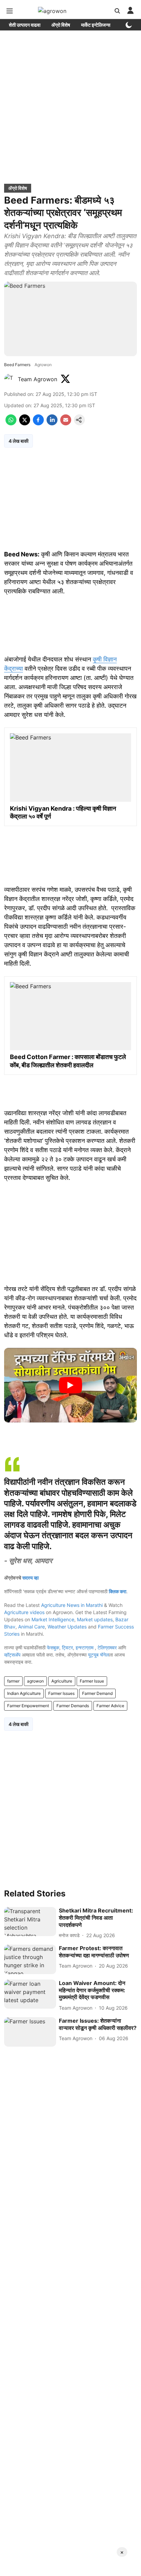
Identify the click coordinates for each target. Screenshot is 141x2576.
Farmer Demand (97, 1693)
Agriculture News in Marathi (72, 1605)
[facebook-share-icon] (38, 423)
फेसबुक (53, 1647)
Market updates (95, 1619)
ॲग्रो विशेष (61, 25)
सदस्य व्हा (30, 1578)
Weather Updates (67, 1627)
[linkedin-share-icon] (52, 423)
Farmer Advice (110, 1706)
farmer (13, 1681)
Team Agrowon (37, 379)
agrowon (35, 1681)
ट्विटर (67, 1647)
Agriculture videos (24, 1612)
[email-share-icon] (66, 423)
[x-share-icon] (25, 423)
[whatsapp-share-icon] (11, 423)
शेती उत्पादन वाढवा (25, 25)
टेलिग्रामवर (107, 1647)
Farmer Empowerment (28, 1706)
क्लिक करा (118, 1591)
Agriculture (62, 1681)
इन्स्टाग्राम (85, 1647)
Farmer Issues (61, 1693)
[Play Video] (70, 1385)
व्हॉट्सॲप (12, 1655)
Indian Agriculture (24, 1693)
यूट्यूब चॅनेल (98, 1655)
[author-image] (10, 379)
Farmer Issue (92, 1681)
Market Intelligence (53, 1619)
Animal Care (31, 1627)
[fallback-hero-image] (30, 1922)
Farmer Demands (73, 1706)
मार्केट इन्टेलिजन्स (96, 25)
